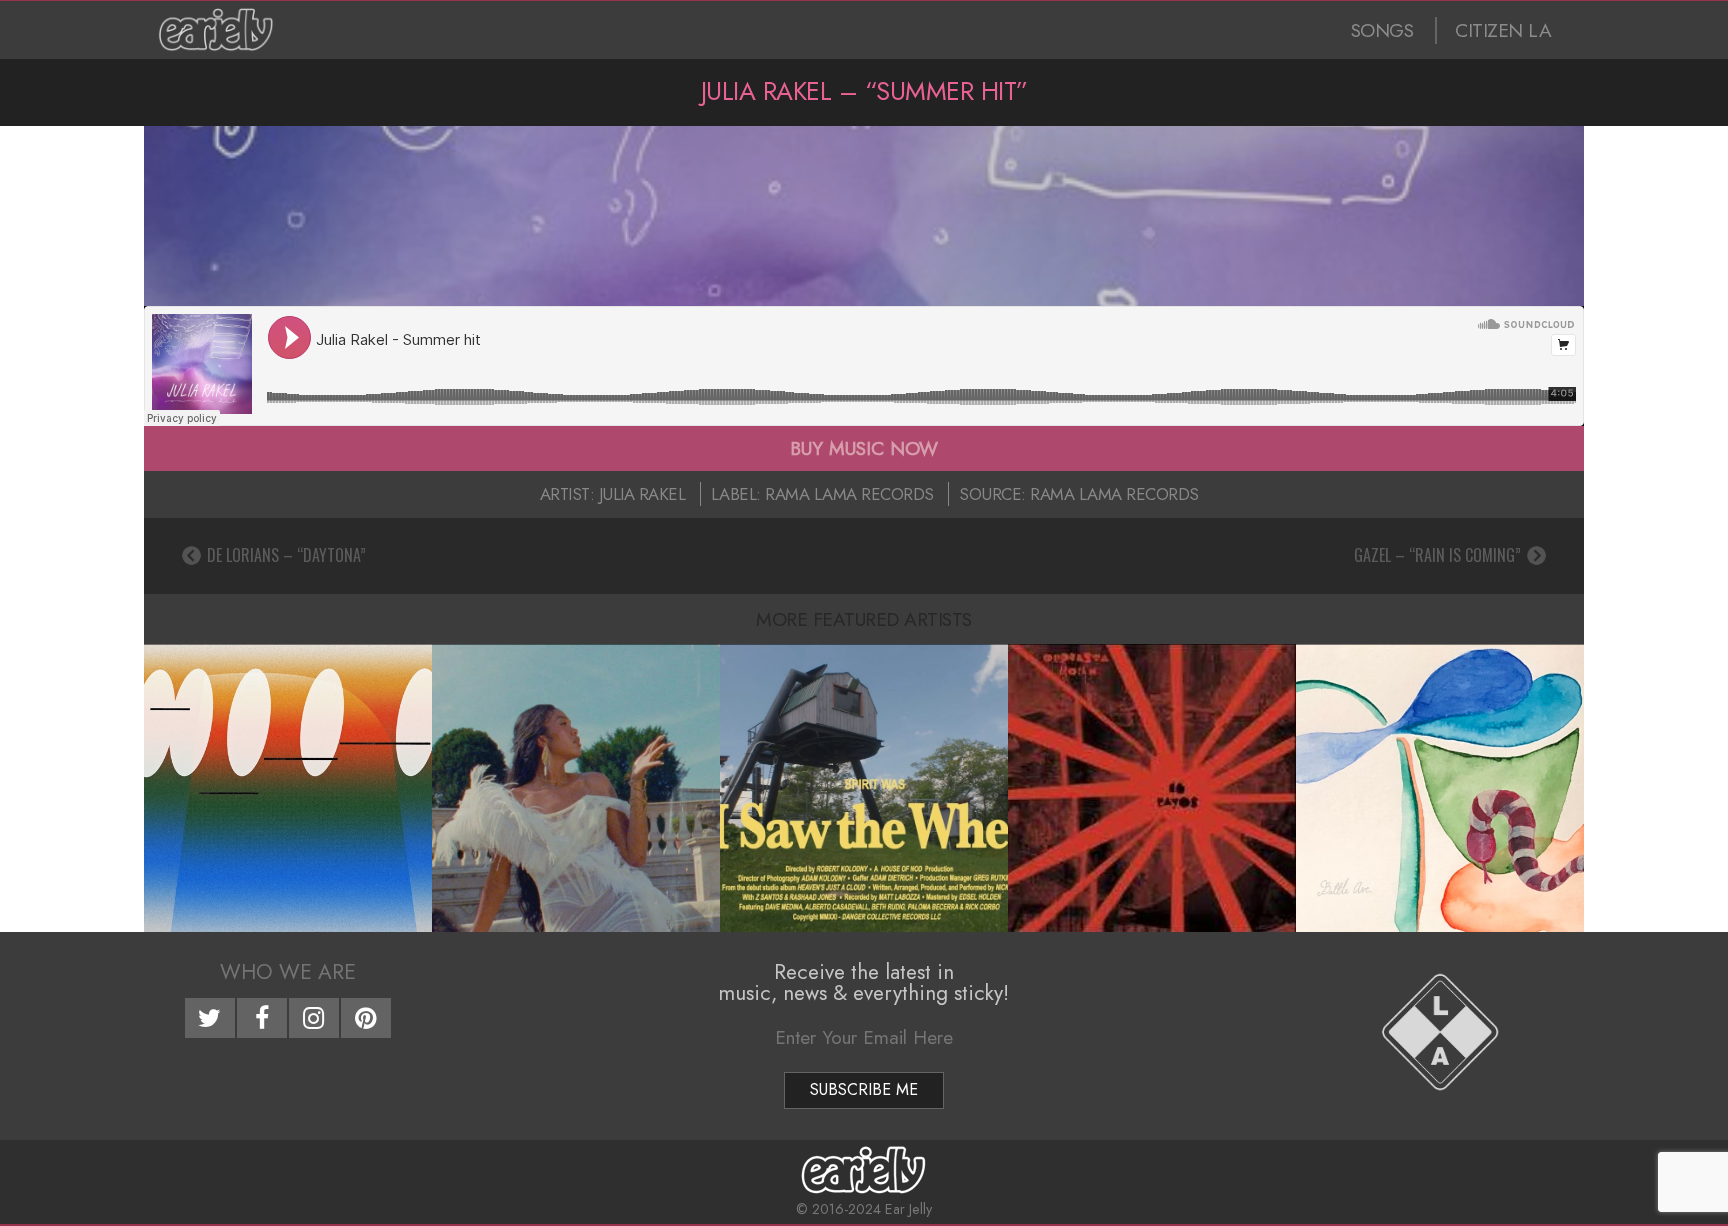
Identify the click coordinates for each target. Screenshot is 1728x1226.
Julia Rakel (642, 494)
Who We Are (288, 972)
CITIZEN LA (1503, 30)
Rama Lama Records (849, 494)
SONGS (1382, 30)
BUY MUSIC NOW (863, 448)
